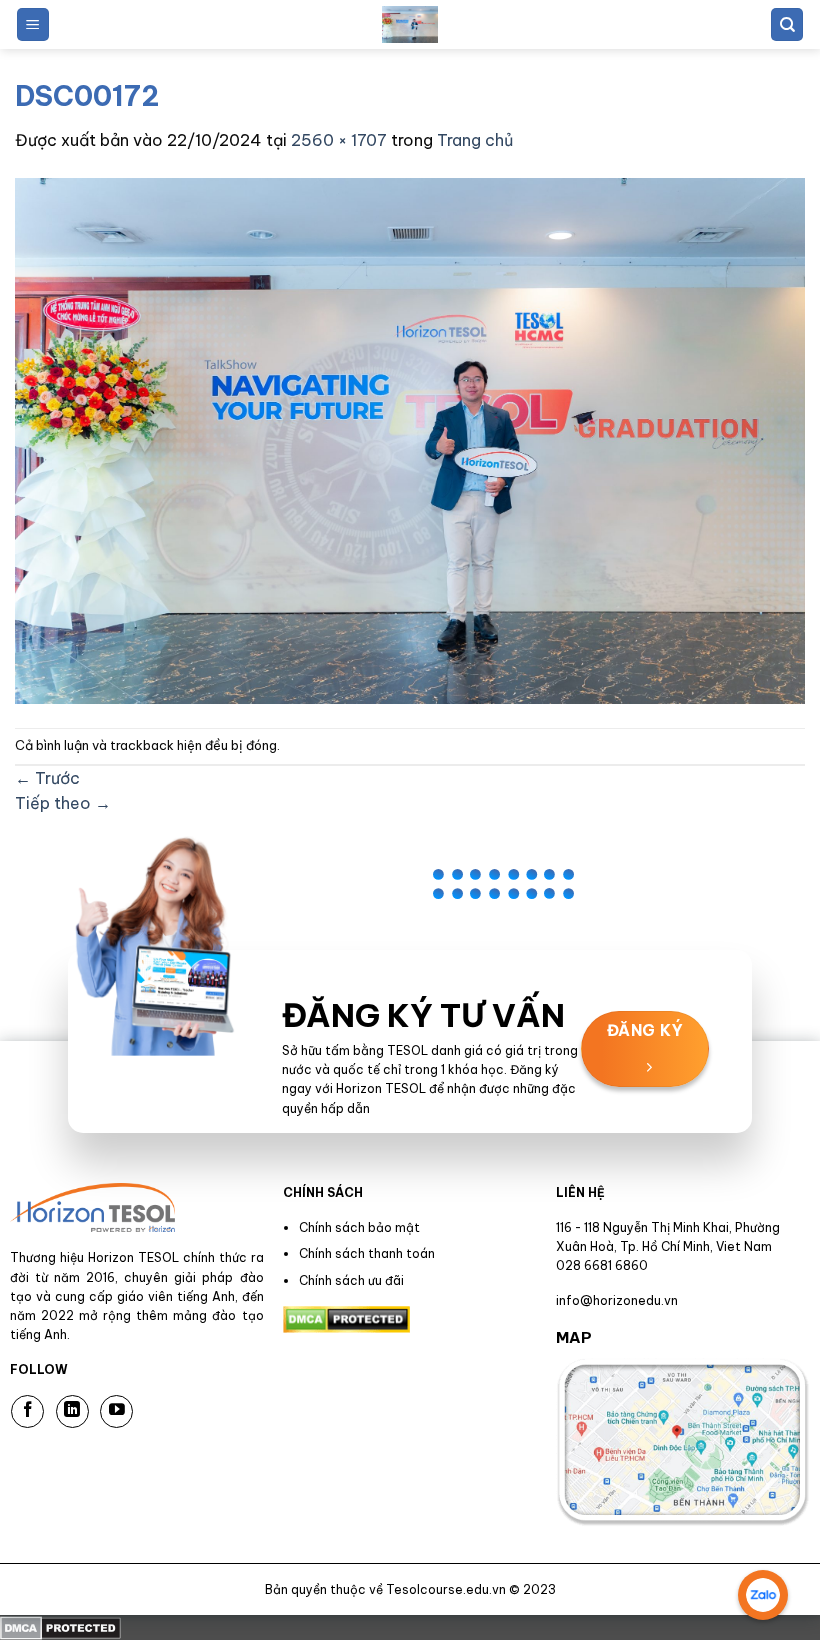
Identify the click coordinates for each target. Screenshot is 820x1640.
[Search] (787, 24)
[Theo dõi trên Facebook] (27, 1411)
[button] (33, 24)
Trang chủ (475, 140)
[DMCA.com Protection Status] (60, 1627)
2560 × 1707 (339, 140)
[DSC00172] (410, 439)
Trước (47, 778)
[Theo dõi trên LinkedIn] (72, 1411)
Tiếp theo (63, 803)
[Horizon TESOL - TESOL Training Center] (410, 24)
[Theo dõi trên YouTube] (116, 1411)
